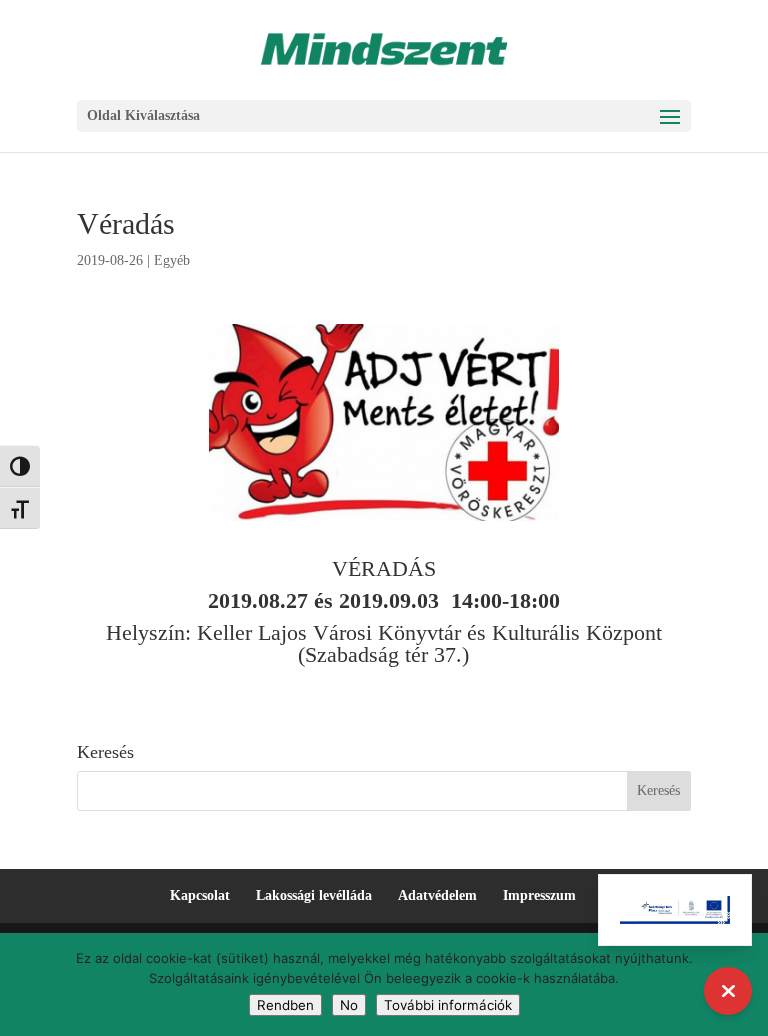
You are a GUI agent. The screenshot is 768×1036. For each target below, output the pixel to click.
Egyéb (172, 260)
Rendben (285, 1005)
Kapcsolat (200, 895)
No (349, 1005)
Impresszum (539, 895)
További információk (448, 1005)
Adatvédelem (437, 895)
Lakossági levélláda (314, 895)
